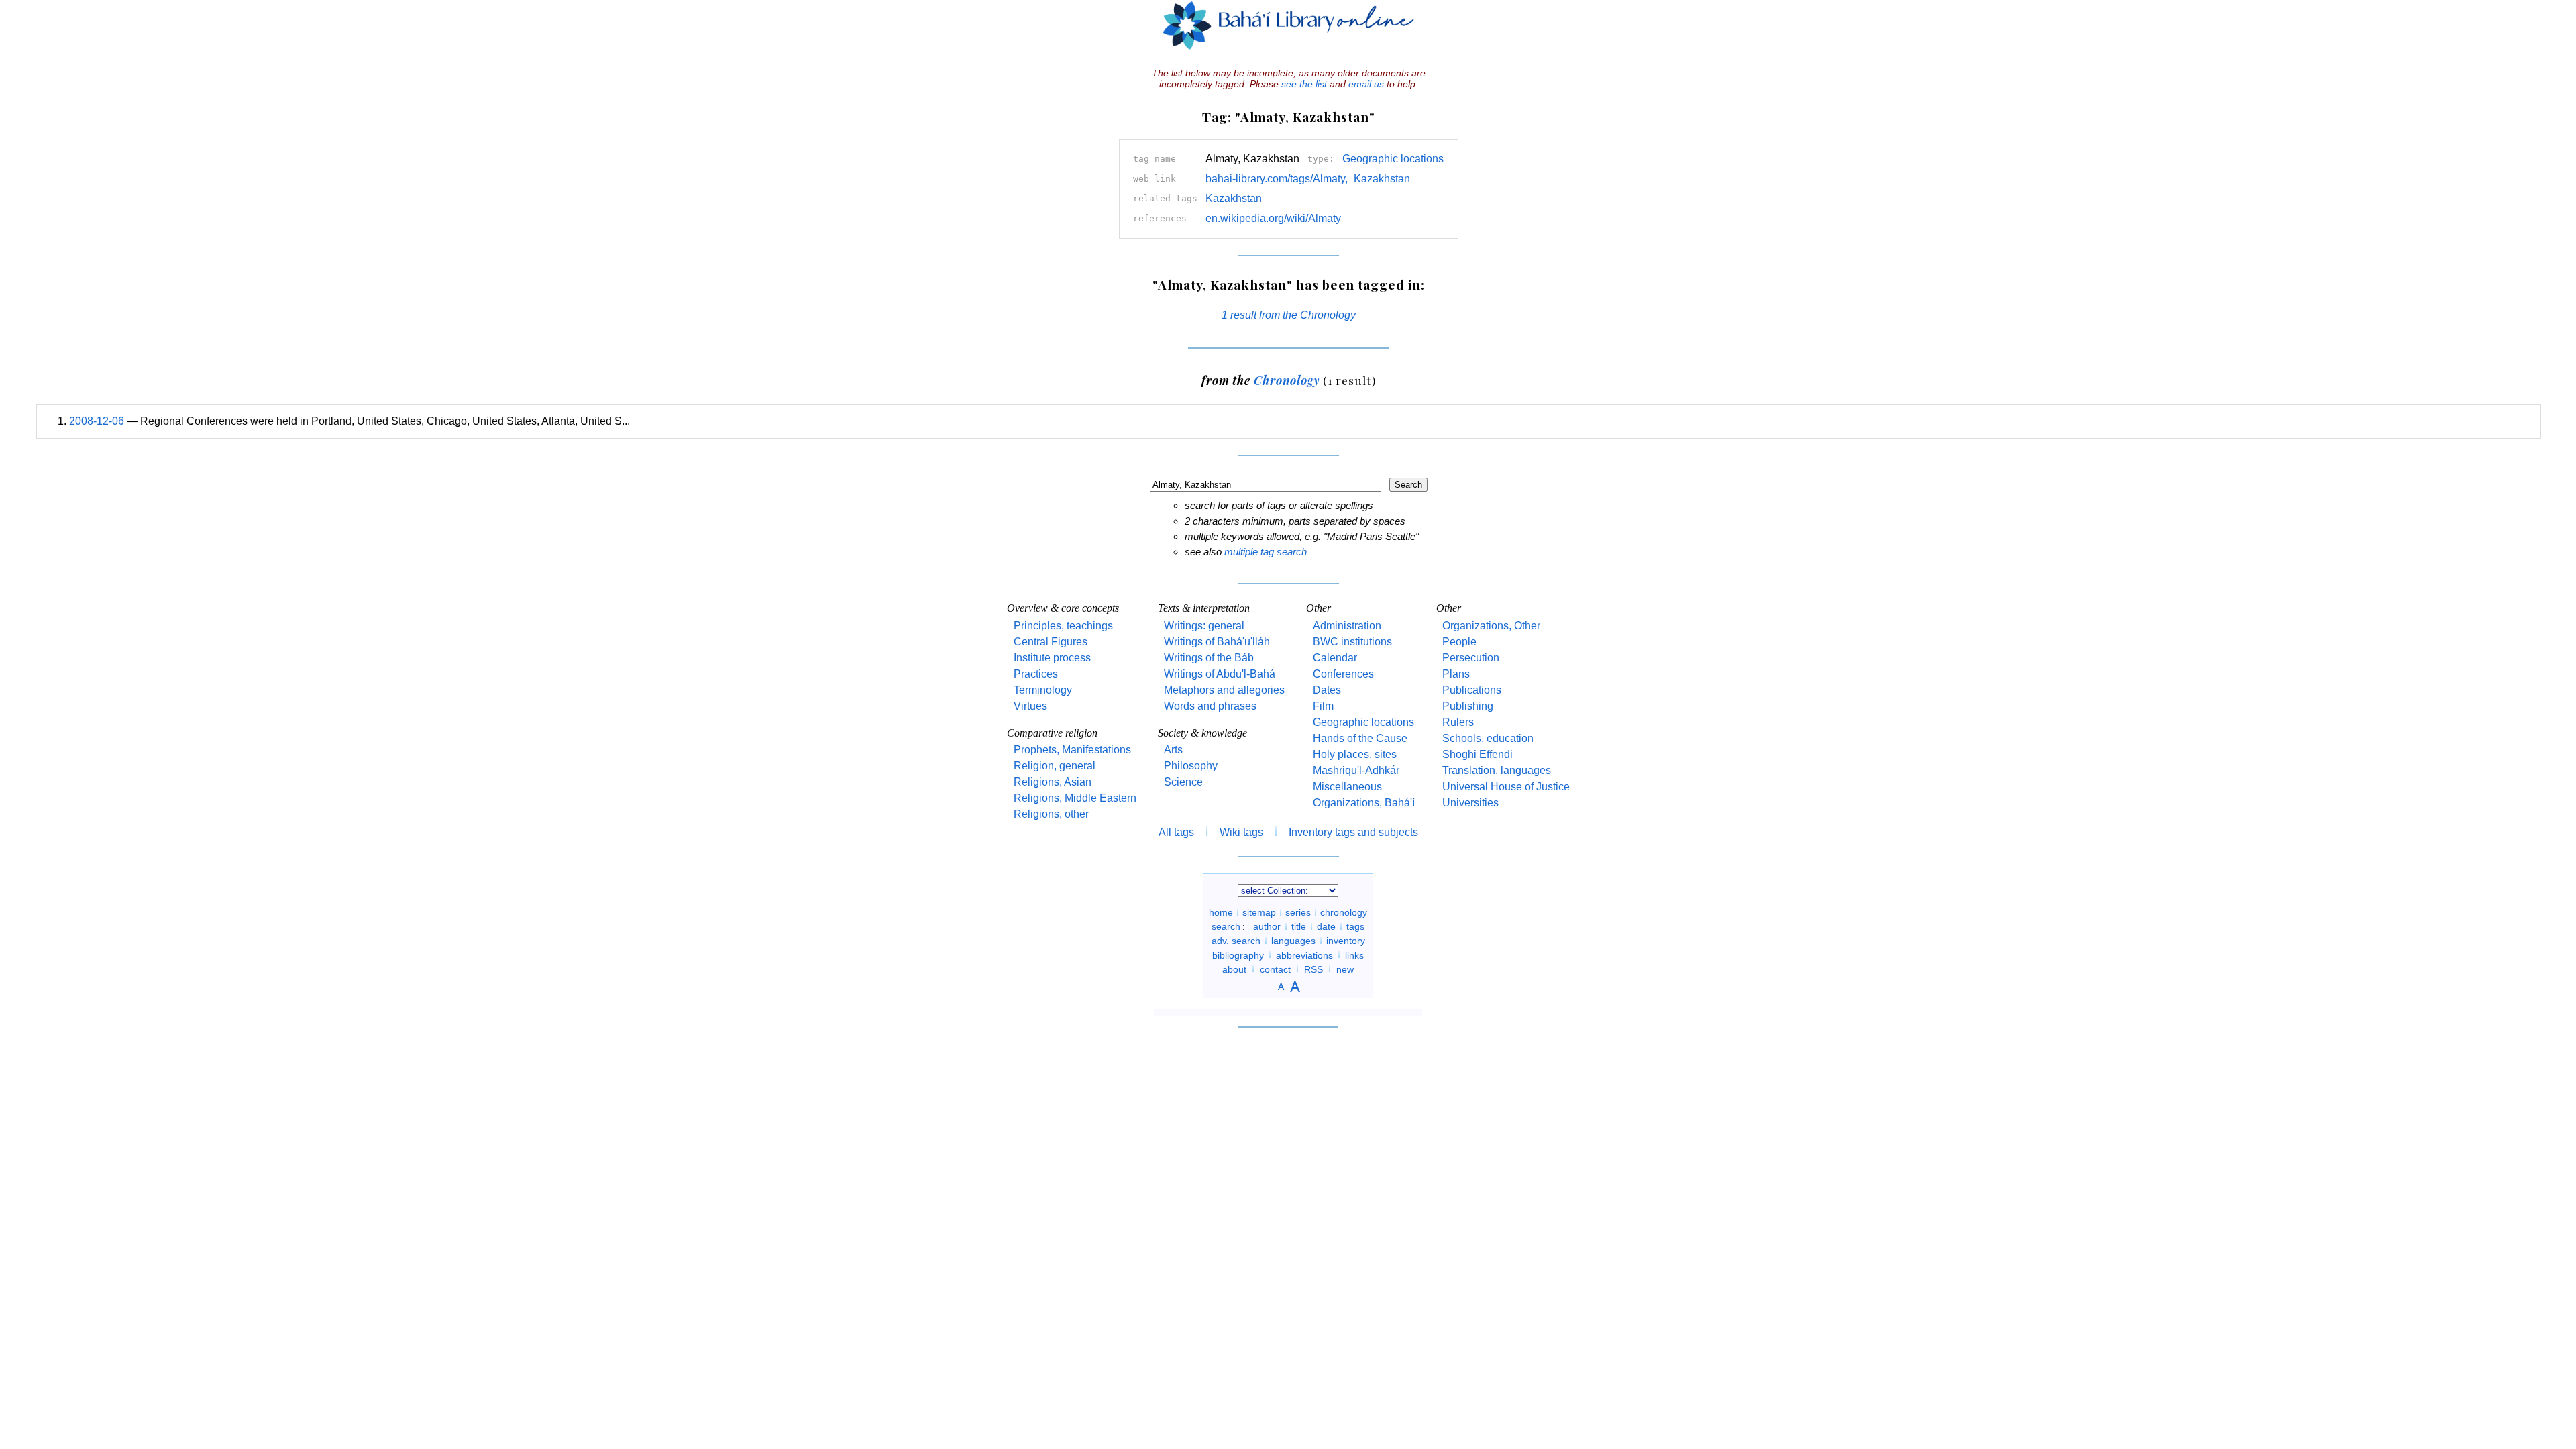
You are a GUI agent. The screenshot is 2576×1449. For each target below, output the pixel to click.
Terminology (1043, 690)
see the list (1304, 84)
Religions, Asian (1053, 782)
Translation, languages (1497, 770)
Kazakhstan (1234, 198)
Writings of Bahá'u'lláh (1217, 642)
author (1267, 926)
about (1234, 969)
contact (1275, 969)
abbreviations (1304, 955)
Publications (1472, 690)
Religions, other (1051, 814)
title (1299, 926)
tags (1355, 926)
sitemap (1259, 912)
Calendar (1335, 658)
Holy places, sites (1355, 754)
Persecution (1471, 658)
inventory (1346, 941)
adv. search (1236, 941)
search (1226, 926)
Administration (1347, 626)
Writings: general (1204, 626)
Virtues (1030, 706)
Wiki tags (1241, 832)
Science (1183, 782)
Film (1323, 706)
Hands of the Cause (1360, 738)
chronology (1344, 912)
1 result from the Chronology (1289, 315)
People (1459, 642)
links (1354, 955)
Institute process (1052, 658)
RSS (1313, 969)
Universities (1470, 803)
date (1326, 926)
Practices (1036, 674)
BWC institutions (1352, 642)
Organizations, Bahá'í (1364, 803)
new (1345, 969)
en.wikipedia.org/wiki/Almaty (1273, 218)
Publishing (1468, 706)
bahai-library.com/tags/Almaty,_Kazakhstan (1308, 179)
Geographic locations (1393, 159)
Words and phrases (1210, 706)
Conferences (1343, 674)
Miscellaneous (1347, 787)
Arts (1173, 750)
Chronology (1287, 380)
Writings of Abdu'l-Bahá (1220, 674)
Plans (1456, 674)
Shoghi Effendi (1478, 754)
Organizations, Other (1491, 626)
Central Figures (1051, 642)
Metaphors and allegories (1224, 690)
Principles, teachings (1063, 626)
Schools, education (1488, 738)
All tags (1176, 832)
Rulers (1458, 722)
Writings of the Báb (1209, 658)
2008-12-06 (97, 421)
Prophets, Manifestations (1072, 750)
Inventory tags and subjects (1353, 832)
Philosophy (1191, 766)
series (1298, 912)
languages (1293, 941)
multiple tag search (1266, 552)
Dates (1327, 690)
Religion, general (1055, 766)
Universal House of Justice (1506, 787)
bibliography (1238, 955)
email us (1366, 84)
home (1221, 912)
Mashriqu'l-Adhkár (1356, 770)
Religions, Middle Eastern (1075, 798)
